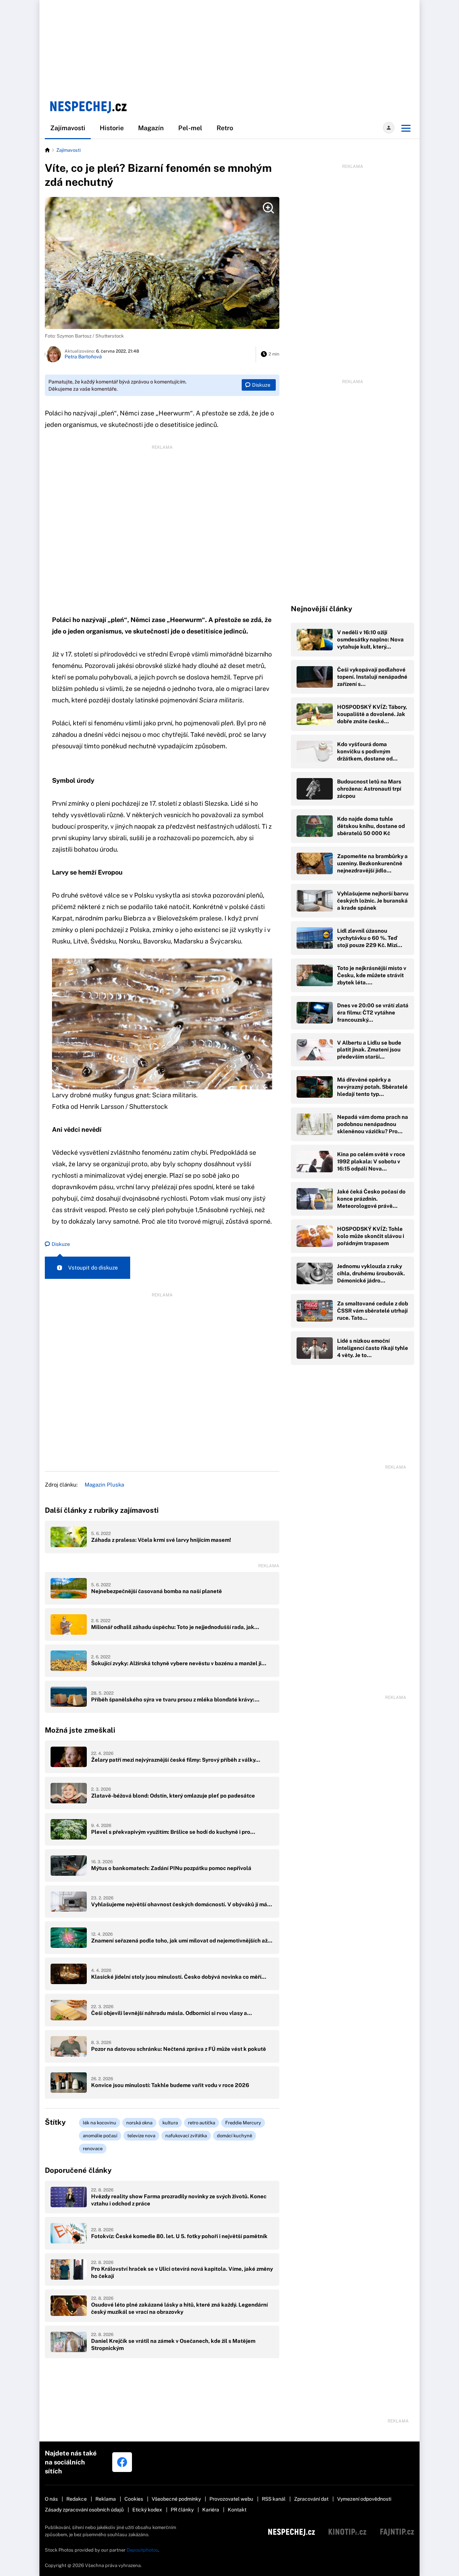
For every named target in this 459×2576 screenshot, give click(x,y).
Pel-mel (190, 128)
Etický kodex (147, 2510)
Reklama (106, 2499)
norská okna (139, 2123)
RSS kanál (274, 2499)
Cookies (134, 2499)
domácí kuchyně (235, 2136)
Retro (225, 128)
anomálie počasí (100, 2136)
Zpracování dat (311, 2499)
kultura (170, 2123)
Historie (112, 128)
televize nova (141, 2136)
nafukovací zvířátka (186, 2136)
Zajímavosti (68, 128)
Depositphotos (142, 2550)
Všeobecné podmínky (176, 2499)
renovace (93, 2149)
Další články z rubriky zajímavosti (102, 1510)
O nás (51, 2499)
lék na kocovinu (100, 2123)
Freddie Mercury (243, 2123)
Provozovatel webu (231, 2499)
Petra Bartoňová (83, 357)
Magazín (151, 128)
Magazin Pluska (104, 1485)
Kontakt (237, 2510)
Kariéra (211, 2510)
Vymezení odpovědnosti (364, 2499)
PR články (182, 2510)
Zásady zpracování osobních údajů (84, 2510)
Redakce (77, 2499)
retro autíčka (202, 2123)
